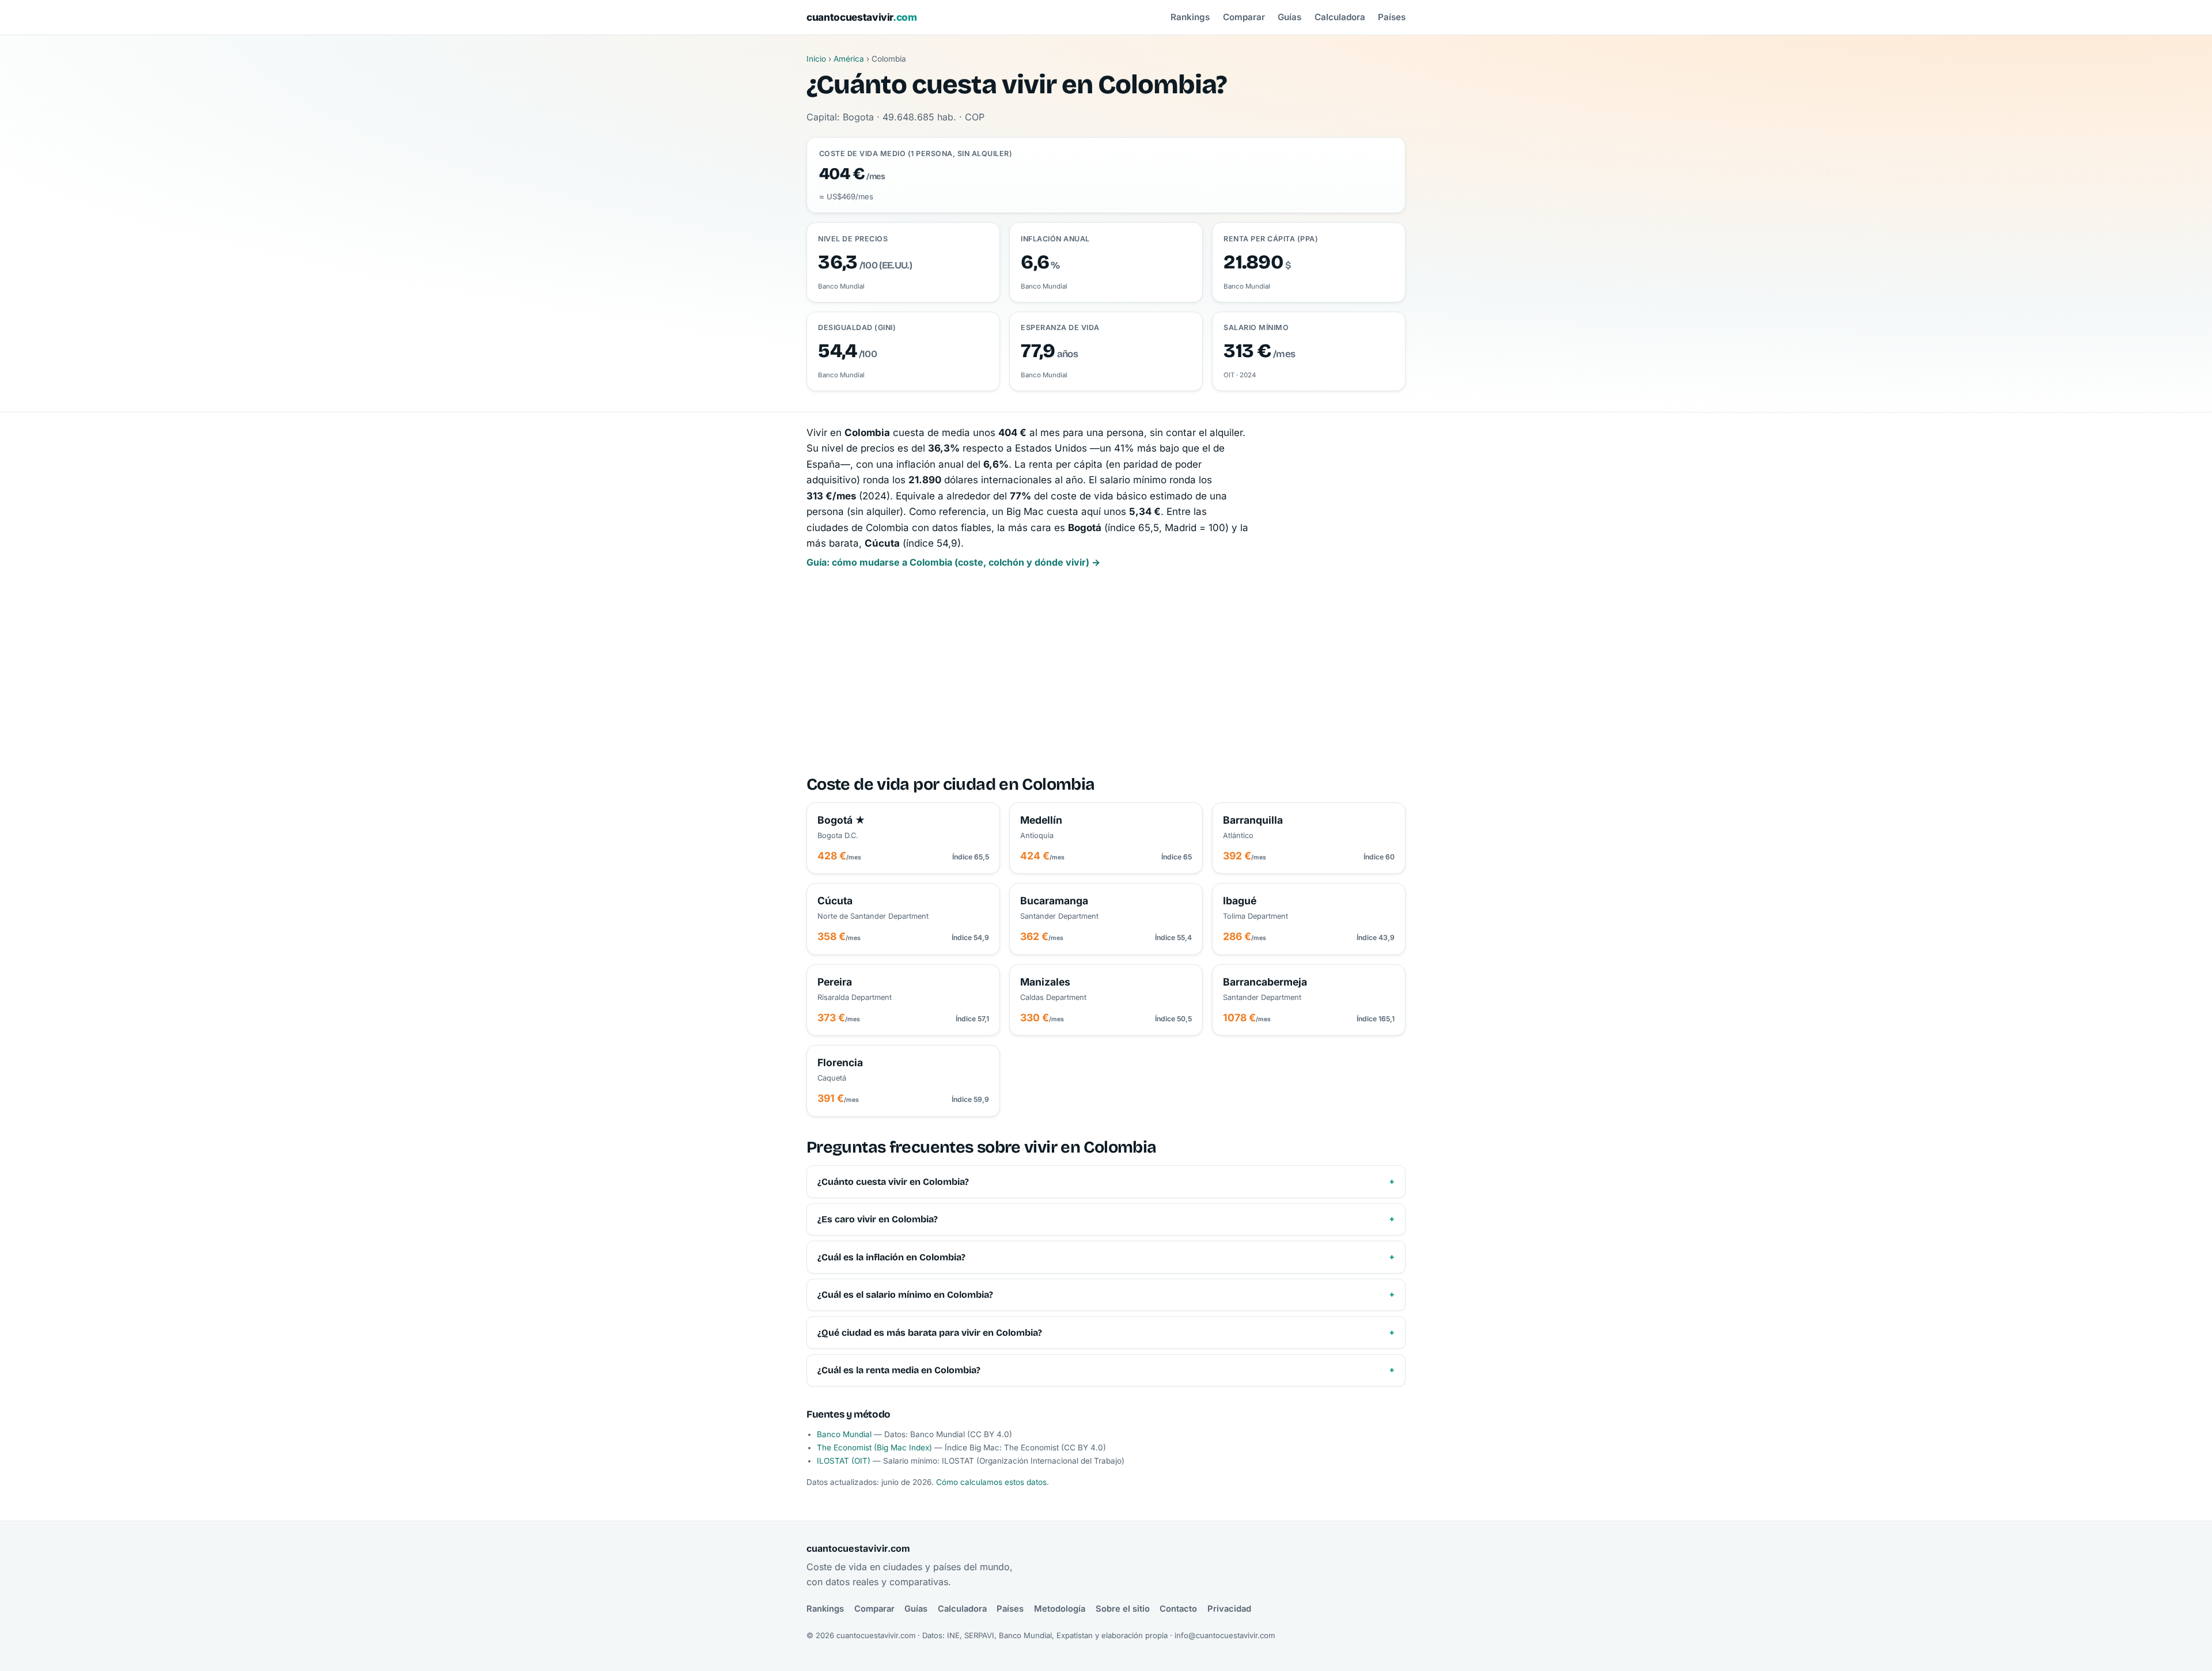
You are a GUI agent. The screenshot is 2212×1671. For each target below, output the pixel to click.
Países (1392, 17)
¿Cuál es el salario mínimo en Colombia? (905, 1295)
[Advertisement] (1106, 673)
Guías (1289, 17)
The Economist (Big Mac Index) (874, 1448)
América (849, 59)
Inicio (816, 59)
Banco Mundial (844, 1434)
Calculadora (1340, 17)
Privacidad (1229, 1609)
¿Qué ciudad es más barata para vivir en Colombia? (930, 1333)
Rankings (1190, 17)
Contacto (1178, 1609)
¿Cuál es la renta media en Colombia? (899, 1370)
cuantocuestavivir (862, 17)
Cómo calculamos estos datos (991, 1482)
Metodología (1060, 1609)
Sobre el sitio (1123, 1609)
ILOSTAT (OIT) (844, 1461)
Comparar (1244, 17)
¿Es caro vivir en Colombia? (878, 1219)
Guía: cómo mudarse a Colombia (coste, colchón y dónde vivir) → (953, 562)
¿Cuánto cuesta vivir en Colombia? (893, 1182)
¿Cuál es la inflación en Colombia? (891, 1257)
